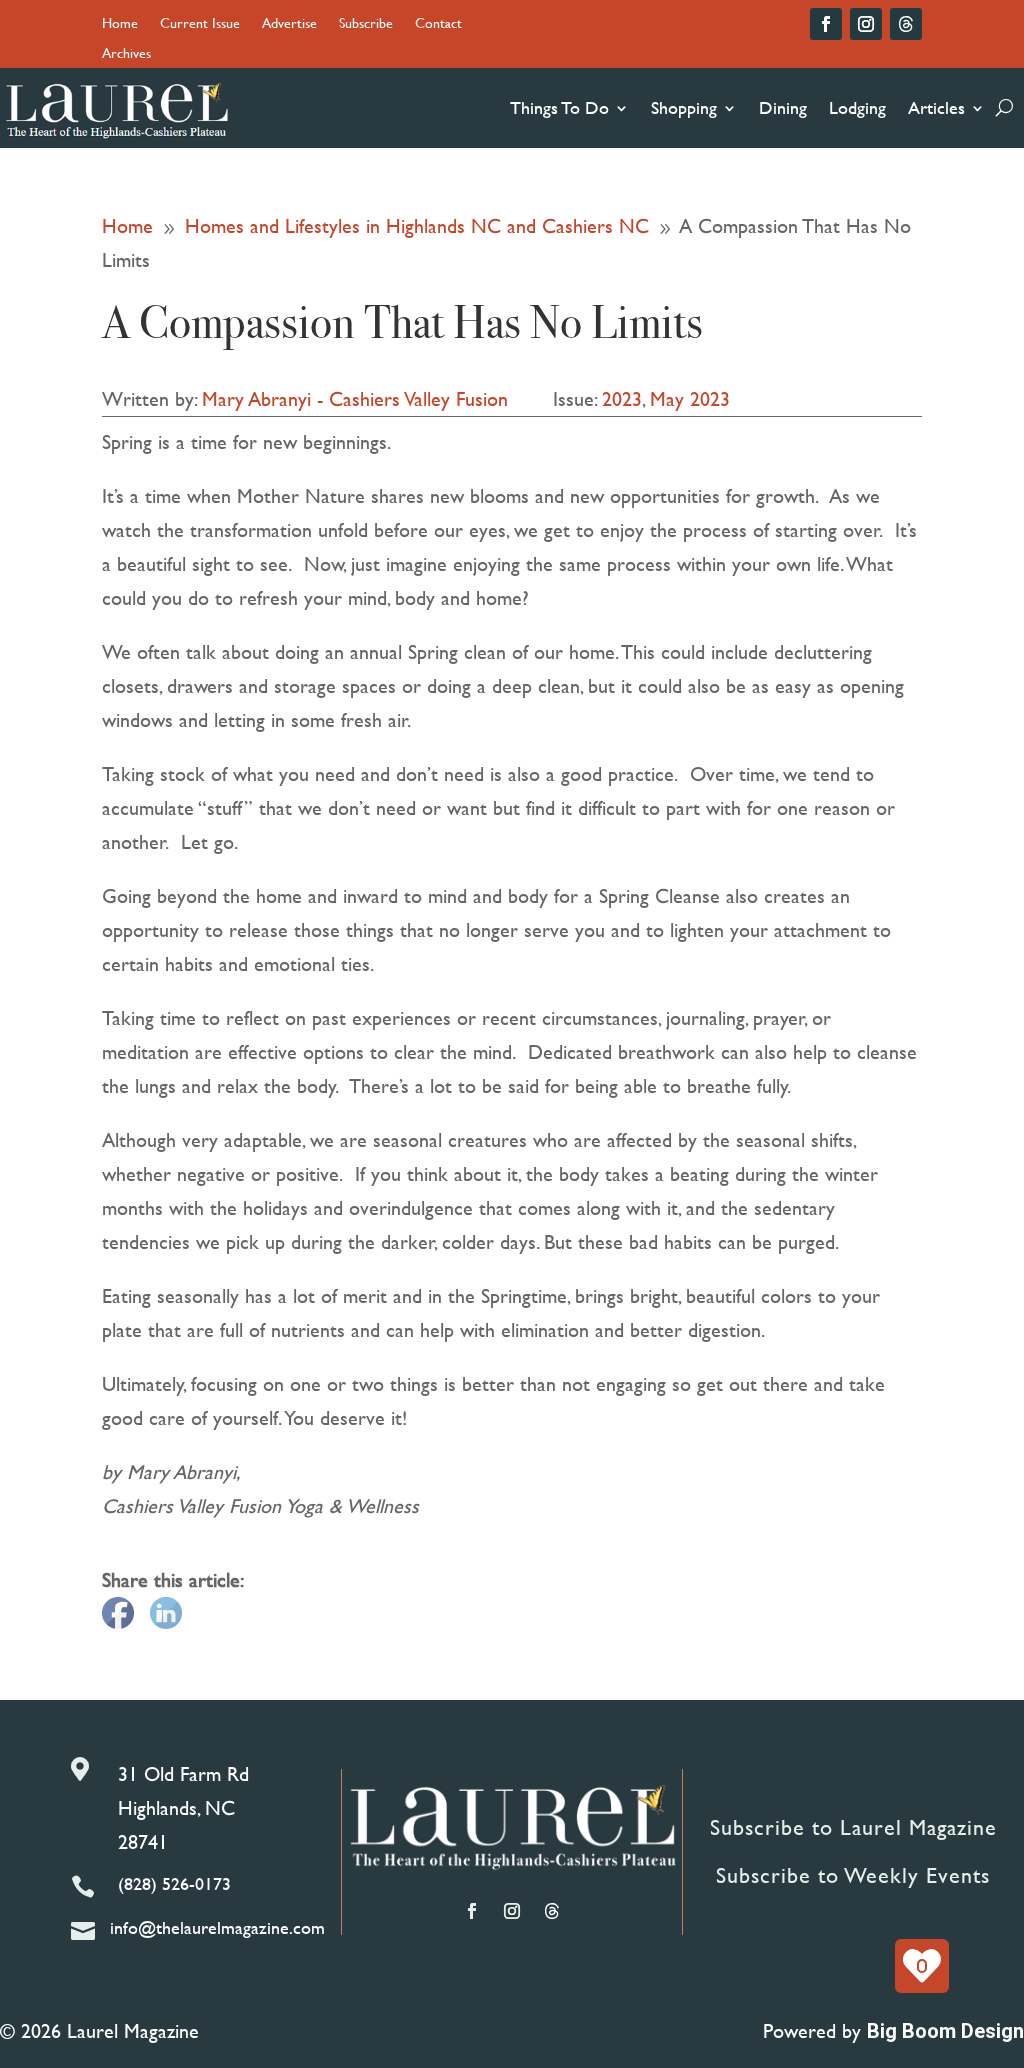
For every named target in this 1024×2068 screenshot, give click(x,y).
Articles (936, 107)
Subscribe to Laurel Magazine (853, 1827)
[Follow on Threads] (906, 24)
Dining (783, 107)
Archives (126, 54)
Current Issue (200, 24)
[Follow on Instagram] (866, 24)
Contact (438, 24)
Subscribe (366, 24)
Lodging (857, 107)
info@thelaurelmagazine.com (217, 1927)
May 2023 (690, 398)
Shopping (684, 107)
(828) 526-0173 (174, 1883)
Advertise (289, 24)
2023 (622, 398)
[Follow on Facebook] (826, 24)
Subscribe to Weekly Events (853, 1875)
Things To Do (559, 107)
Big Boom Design (945, 2031)
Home (120, 24)
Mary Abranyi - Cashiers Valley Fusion (355, 398)
